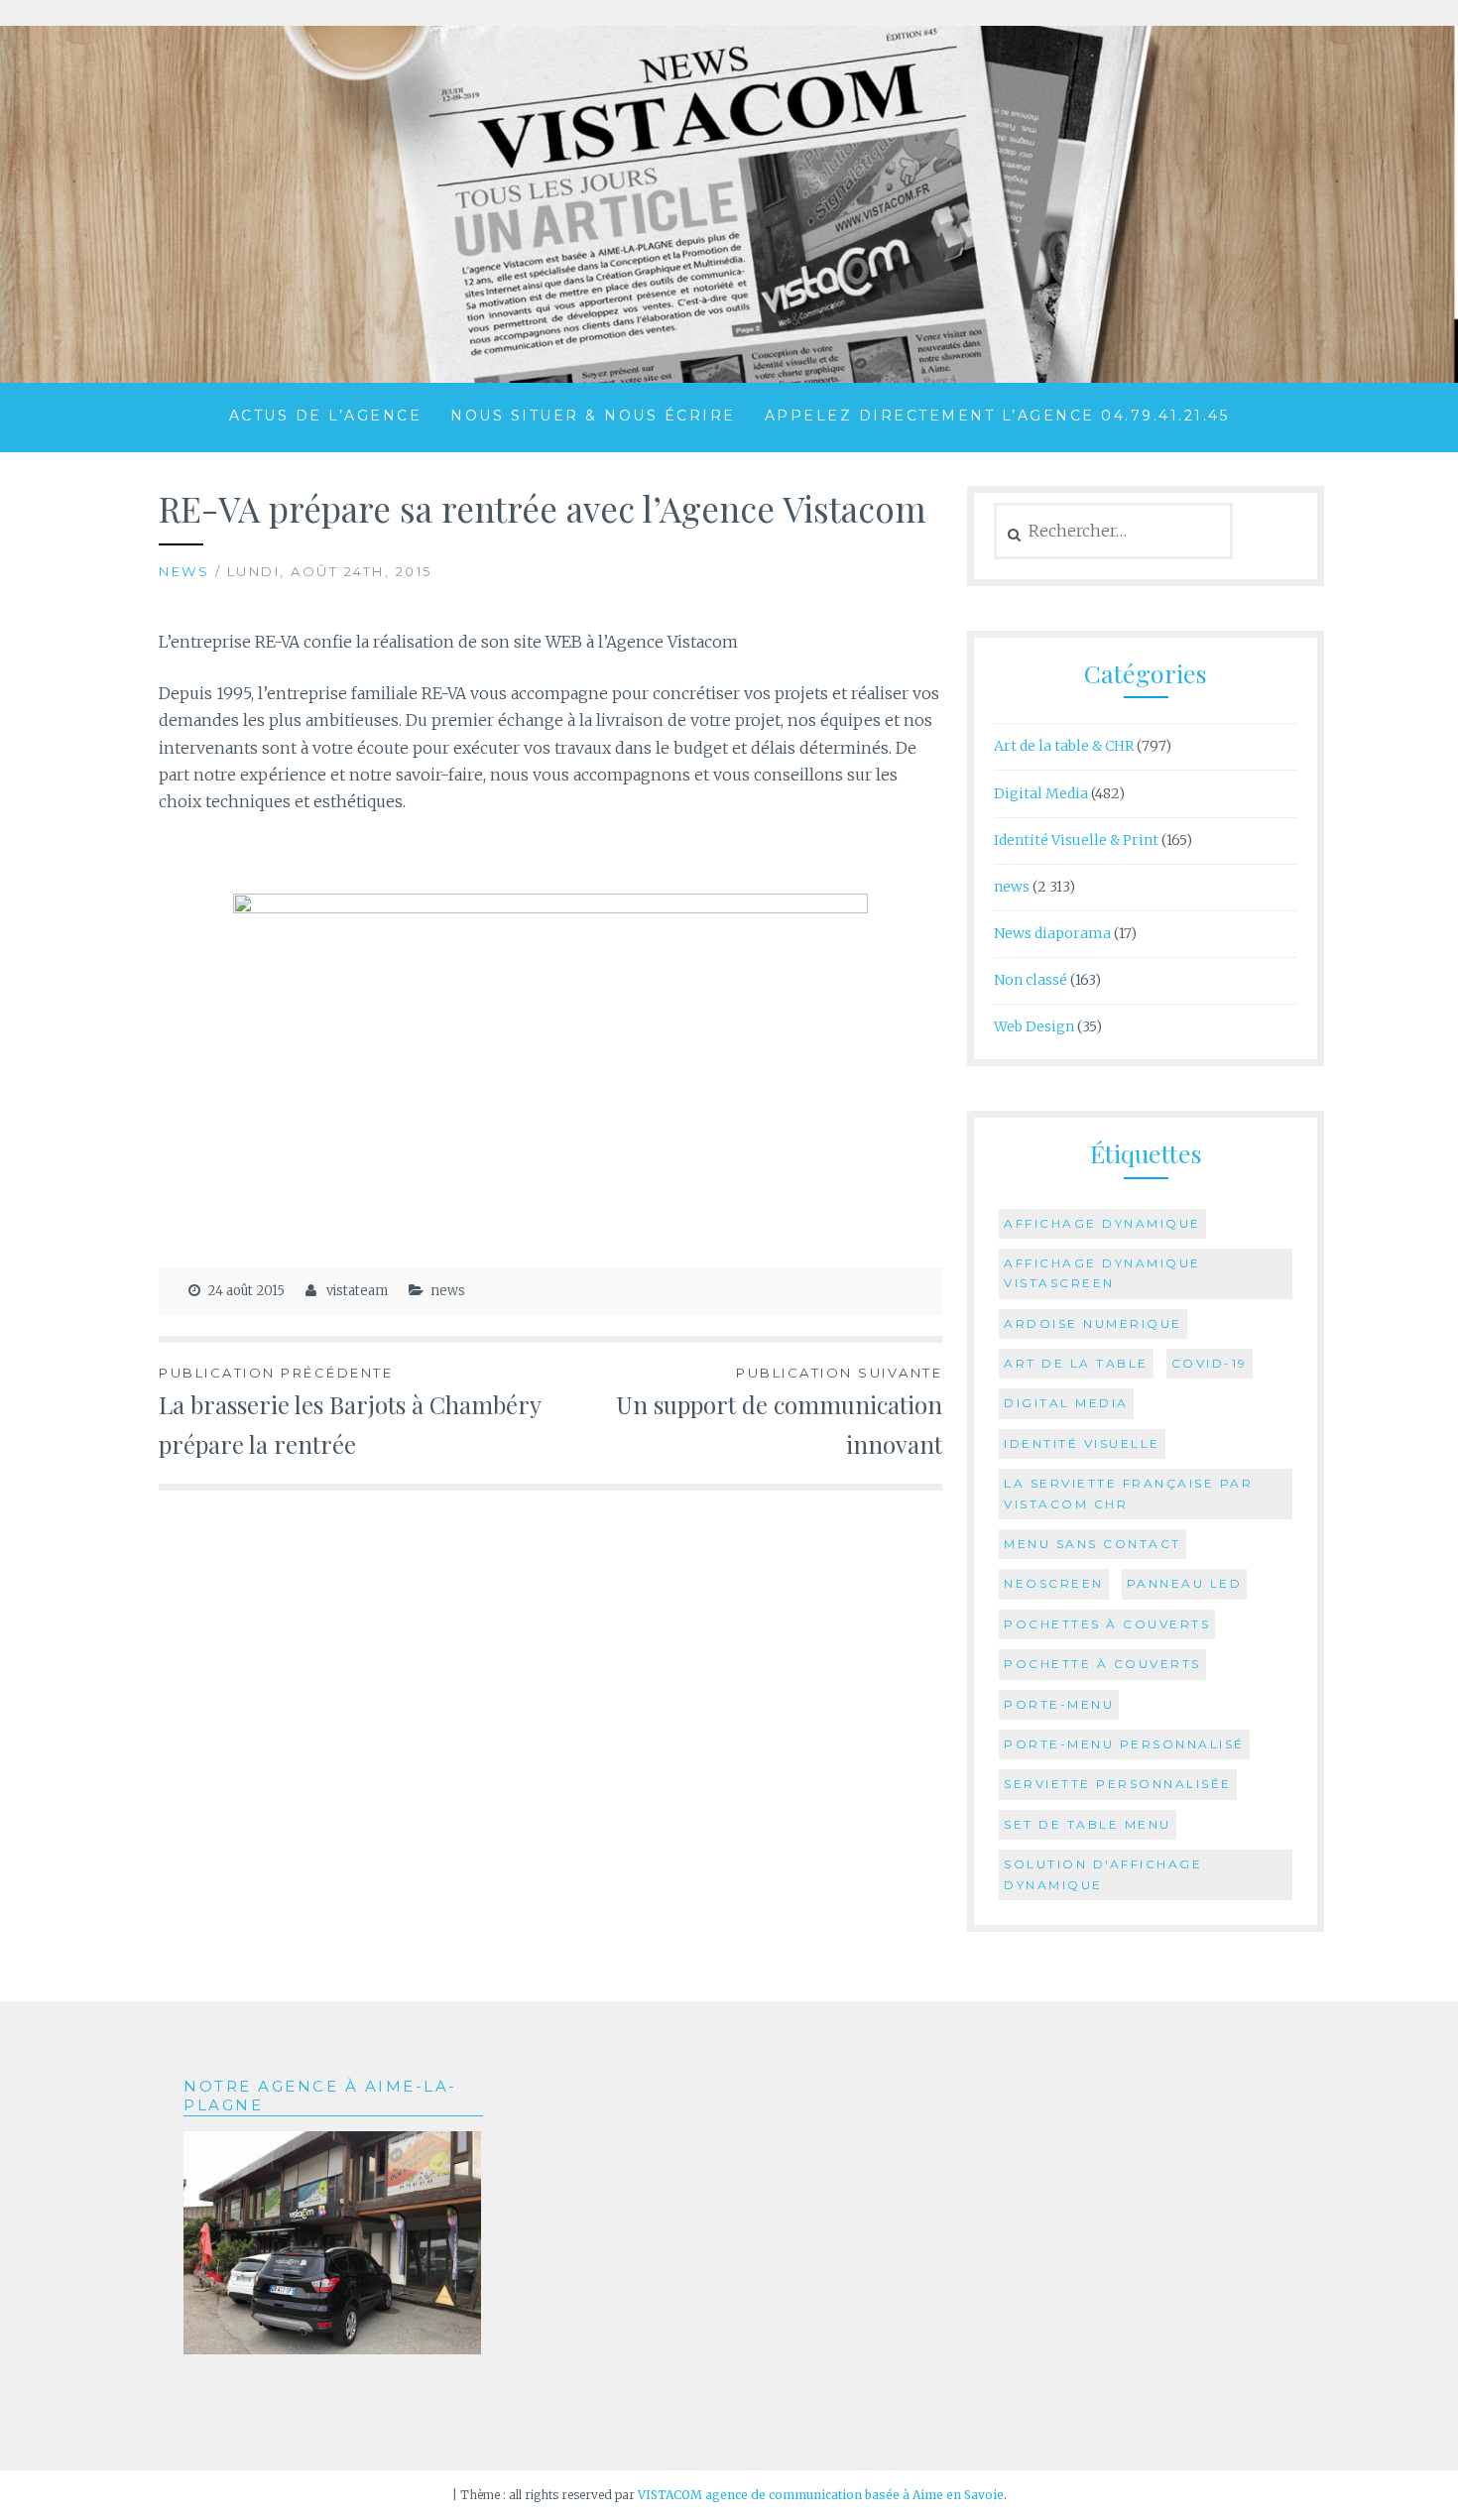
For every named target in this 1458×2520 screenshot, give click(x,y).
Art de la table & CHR (1064, 746)
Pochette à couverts (1102, 1664)
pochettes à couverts (1107, 1624)
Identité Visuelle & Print (1076, 840)
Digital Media (1041, 793)
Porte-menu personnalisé (1124, 1744)
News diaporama (1052, 933)
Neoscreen (1054, 1583)
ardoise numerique (1093, 1323)
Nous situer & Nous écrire (593, 416)
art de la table (1076, 1363)
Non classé (1031, 980)
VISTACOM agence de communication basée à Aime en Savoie (821, 2495)
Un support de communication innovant (779, 1412)
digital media (1066, 1403)
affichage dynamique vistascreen (1102, 1273)
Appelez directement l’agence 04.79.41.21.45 (997, 416)
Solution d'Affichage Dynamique (1103, 1874)
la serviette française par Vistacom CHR (1128, 1493)
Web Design (1034, 1026)
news (184, 571)
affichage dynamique (1102, 1223)
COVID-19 (1210, 1363)
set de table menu (1088, 1824)
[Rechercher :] (1113, 532)
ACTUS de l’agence (326, 416)
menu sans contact (1093, 1544)
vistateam (357, 1291)
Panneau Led (1185, 1583)
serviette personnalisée (1118, 1784)
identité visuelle (1082, 1443)
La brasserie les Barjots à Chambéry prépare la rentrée (350, 1412)
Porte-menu (1059, 1704)
